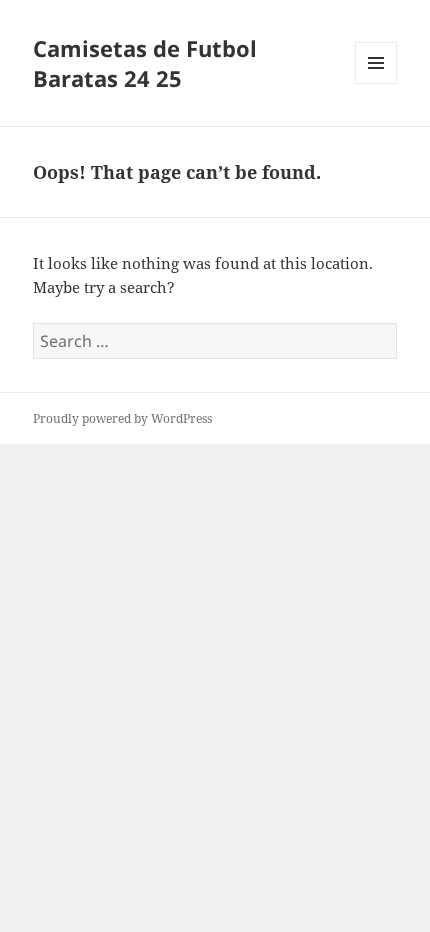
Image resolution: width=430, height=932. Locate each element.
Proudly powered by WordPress (122, 418)
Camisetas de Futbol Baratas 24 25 (145, 63)
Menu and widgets (376, 83)
